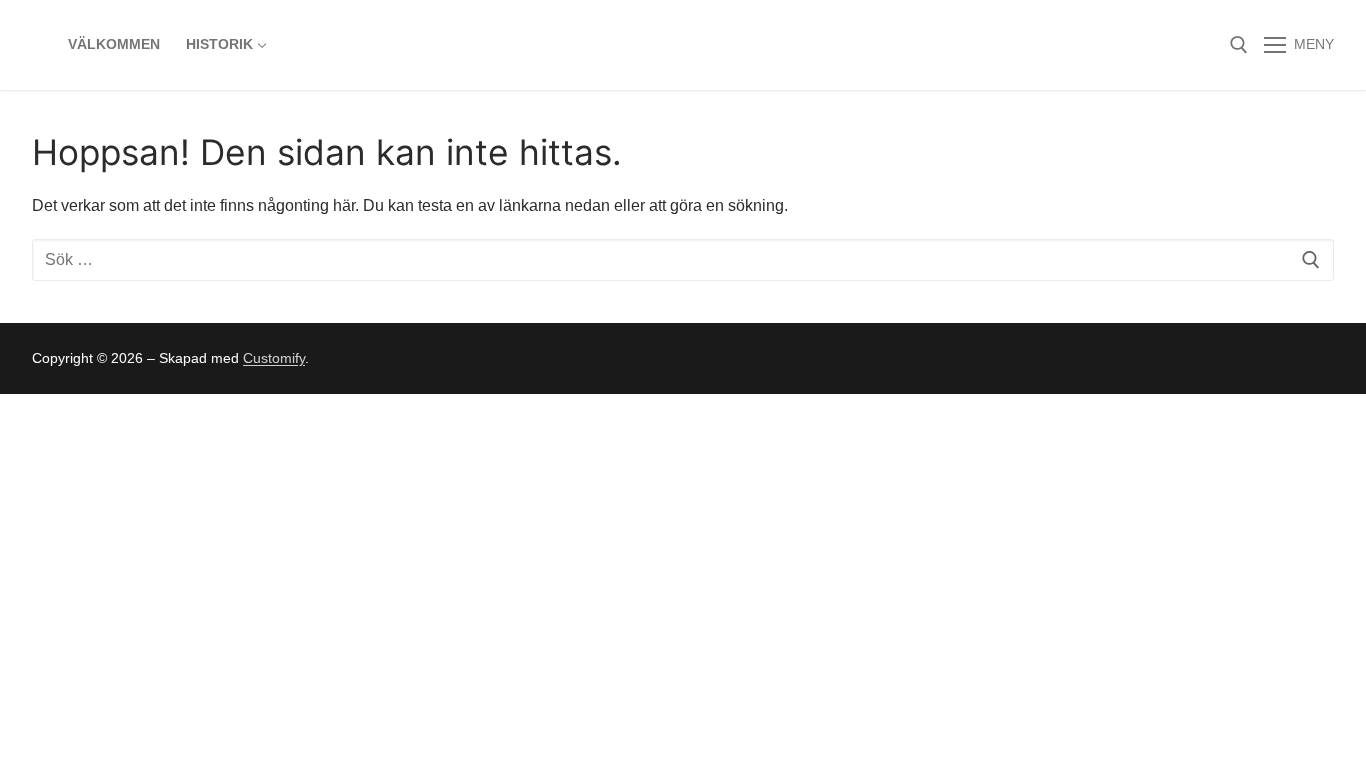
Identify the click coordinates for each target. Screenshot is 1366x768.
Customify (274, 358)
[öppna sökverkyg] (1239, 45)
